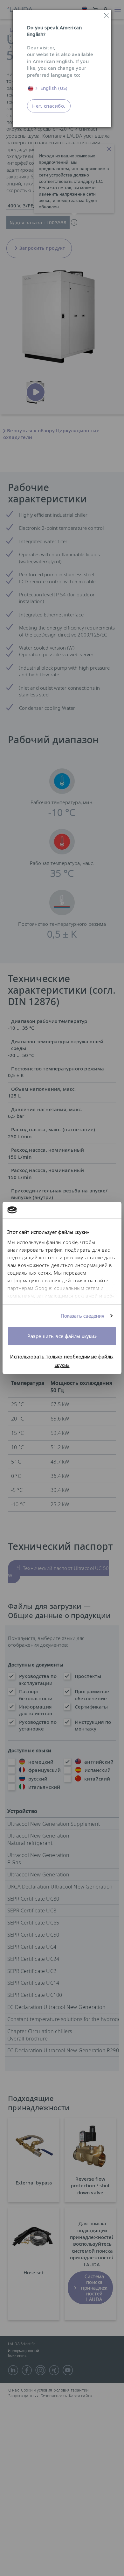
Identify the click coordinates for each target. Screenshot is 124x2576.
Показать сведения (83, 1316)
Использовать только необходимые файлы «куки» (62, 1361)
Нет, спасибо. (49, 106)
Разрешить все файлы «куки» (62, 1336)
